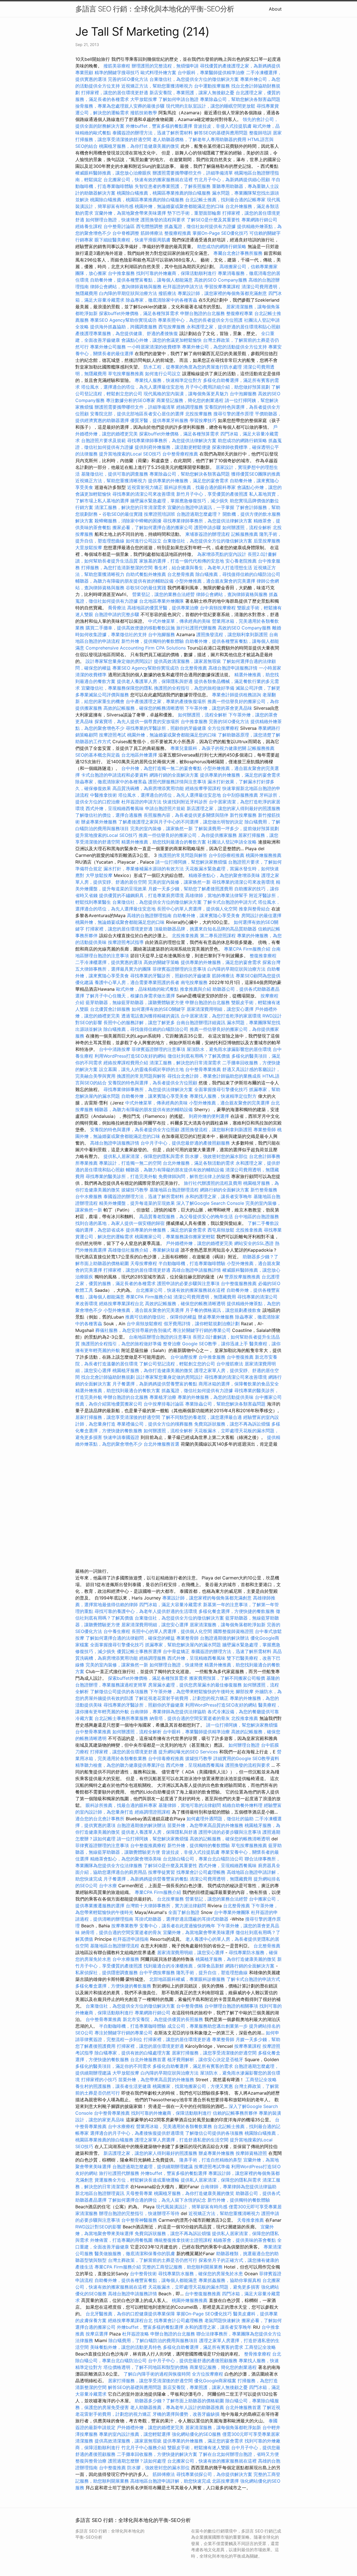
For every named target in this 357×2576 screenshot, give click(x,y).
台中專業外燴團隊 (232, 1912)
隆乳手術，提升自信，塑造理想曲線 (212, 1972)
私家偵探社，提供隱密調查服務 (107, 1972)
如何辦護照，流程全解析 (247, 527)
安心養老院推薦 (241, 561)
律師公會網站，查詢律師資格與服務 (126, 287)
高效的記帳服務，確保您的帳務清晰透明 (144, 708)
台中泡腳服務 (244, 394)
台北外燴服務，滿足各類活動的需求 (199, 1163)
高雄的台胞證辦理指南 (149, 915)
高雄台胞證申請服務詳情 (233, 668)
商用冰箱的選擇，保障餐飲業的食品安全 (239, 1384)
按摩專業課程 (248, 2046)
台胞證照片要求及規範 (103, 440)
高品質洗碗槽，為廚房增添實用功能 (148, 788)
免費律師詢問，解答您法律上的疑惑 (194, 1176)
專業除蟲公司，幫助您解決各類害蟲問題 (240, 99)
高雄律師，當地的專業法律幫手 (216, 895)
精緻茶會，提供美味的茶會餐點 (245, 2240)
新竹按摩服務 (244, 815)
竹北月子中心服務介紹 (144, 2447)
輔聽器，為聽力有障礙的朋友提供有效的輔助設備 (124, 581)
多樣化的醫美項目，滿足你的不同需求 (113, 2066)
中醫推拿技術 (103, 795)
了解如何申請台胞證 (178, 99)
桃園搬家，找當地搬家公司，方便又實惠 (193, 2086)
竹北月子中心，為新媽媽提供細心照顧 (232, 180)
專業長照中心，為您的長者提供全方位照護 (200, 320)
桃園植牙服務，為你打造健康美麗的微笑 (139, 146)
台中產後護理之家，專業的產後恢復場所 (166, 701)
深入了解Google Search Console (210, 1203)
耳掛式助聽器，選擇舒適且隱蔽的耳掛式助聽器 (182, 1919)
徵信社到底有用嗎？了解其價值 (199, 1056)
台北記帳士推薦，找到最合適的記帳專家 (225, 200)
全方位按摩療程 (223, 728)
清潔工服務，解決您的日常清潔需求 (130, 507)
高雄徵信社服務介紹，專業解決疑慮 (144, 1250)
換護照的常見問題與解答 (183, 855)
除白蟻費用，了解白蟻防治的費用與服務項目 (153, 2340)
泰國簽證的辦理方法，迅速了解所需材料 (153, 133)
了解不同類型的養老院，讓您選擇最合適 (202, 1417)
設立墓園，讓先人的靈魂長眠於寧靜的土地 (141, 1069)
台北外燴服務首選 (162, 1444)
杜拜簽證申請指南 (131, 1939)
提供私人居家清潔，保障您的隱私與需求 (144, 1156)
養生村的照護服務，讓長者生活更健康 (113, 2086)
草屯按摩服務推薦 (126, 374)
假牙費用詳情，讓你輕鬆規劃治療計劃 (202, 1324)
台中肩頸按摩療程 (219, 608)
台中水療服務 (89, 1196)
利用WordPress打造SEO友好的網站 (130, 1056)
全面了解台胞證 (184, 1912)
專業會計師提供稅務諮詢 (237, 695)
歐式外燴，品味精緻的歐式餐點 (147, 989)
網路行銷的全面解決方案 (174, 775)
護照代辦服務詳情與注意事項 (177, 782)
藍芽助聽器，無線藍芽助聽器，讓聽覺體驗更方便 (135, 1002)
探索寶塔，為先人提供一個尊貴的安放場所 (137, 721)
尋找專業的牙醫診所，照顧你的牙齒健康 (166, 728)
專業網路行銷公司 (259, 220)
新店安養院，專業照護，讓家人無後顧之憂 (192, 93)
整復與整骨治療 (91, 2461)
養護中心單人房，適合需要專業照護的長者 (137, 982)
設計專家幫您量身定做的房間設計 (119, 661)
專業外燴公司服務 (109, 347)
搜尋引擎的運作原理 (233, 414)
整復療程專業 (240, 313)
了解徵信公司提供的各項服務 (119, 1692)
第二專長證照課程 (219, 936)
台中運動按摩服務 (213, 86)
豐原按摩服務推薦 (243, 1277)
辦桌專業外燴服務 (100, 822)
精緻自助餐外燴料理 (243, 1805)
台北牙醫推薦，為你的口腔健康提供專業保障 (130, 2314)
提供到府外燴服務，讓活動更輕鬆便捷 (173, 447)
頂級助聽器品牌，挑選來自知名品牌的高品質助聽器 (205, 929)
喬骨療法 (117, 608)
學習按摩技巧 (204, 420)
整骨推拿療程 (257, 2354)
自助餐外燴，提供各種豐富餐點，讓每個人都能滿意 (141, 280)
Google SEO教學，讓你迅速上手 (215, 1344)
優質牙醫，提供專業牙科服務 (159, 420)
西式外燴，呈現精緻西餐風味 (115, 808)
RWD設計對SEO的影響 (98, 2227)
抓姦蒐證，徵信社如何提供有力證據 (200, 226)
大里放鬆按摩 (89, 547)
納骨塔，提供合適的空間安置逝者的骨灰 (190, 1718)
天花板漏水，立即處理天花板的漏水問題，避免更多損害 (204, 2287)
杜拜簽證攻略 (136, 2334)
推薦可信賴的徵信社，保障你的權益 (161, 1317)
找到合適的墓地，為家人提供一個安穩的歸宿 (120, 1223)
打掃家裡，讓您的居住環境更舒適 (115, 93)
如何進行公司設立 (163, 374)
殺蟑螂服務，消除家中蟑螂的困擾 (128, 521)
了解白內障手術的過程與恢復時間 (157, 2374)
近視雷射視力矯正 (145, 487)
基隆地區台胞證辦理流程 (174, 1190)
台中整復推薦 (240, 1357)
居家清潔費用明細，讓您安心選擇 (220, 1009)
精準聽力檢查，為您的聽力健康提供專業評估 (120, 1765)
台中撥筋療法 (230, 1364)
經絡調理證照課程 (153, 1812)
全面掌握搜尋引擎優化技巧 (221, 1089)
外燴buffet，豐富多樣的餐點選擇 (159, 126)
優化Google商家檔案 (215, 2381)
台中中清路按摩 (115, 1049)
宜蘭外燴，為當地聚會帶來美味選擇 (130, 213)
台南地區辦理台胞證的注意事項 (160, 1337)
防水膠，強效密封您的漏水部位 (216, 1156)
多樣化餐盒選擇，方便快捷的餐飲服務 (237, 1611)
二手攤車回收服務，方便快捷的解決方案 (157, 2454)
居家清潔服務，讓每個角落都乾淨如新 (228, 1625)
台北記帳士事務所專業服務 (121, 1718)
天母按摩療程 (144, 1263)
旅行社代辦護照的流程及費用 (213, 1183)
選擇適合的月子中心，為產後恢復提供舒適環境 (137, 2133)
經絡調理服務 (190, 407)
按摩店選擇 (97, 2334)
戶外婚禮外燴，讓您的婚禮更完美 (199, 1243)
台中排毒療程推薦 (167, 1758)
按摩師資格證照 (252, 2153)
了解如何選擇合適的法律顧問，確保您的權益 (130, 1638)
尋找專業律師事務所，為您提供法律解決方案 (172, 440)
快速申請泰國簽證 (121, 1437)
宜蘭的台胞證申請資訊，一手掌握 (201, 507)
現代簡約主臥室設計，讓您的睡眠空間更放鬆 (211, 106)
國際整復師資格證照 (234, 1631)
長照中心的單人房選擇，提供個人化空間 (197, 909)
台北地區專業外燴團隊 (162, 601)
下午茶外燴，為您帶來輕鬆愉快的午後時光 (192, 1692)
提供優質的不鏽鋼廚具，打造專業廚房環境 (141, 895)
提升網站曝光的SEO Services (188, 1752)
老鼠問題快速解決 (222, 2320)
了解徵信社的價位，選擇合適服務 (109, 815)
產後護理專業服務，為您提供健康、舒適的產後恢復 (127, 333)
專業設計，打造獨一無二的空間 (130, 1163)
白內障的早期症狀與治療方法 (128, 293)
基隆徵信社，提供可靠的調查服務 (115, 474)
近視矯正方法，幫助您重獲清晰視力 (157, 86)
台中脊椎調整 (126, 233)
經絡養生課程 (89, 226)
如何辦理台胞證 (244, 1745)
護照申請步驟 (208, 527)
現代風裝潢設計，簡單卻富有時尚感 (192, 2207)
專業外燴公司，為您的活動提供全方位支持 (225, 347)
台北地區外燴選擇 (139, 755)
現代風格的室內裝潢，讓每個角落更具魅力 (186, 394)
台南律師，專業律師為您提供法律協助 (168, 1712)
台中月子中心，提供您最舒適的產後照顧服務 (185, 1143)
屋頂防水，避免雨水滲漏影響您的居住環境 (229, 1049)
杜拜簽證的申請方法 (183, 287)
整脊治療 (172, 1344)
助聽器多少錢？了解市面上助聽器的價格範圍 (179, 2401)
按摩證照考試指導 (126, 942)
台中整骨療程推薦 (181, 454)
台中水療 (109, 1886)
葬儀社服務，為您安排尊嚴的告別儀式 (133, 1330)
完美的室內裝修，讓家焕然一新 (161, 828)
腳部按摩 (245, 1692)
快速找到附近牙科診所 (185, 802)
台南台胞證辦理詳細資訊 (201, 1022)
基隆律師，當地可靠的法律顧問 (190, 1805)
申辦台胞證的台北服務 (202, 313)
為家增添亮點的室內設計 (222, 554)
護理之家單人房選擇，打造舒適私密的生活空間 (182, 2140)
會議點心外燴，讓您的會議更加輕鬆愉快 (161, 340)
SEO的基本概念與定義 (98, 755)
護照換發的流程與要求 (163, 220)
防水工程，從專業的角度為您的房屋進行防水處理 (193, 367)
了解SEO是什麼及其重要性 (213, 220)
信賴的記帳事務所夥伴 (235, 2113)
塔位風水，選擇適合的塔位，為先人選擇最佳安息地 (132, 387)
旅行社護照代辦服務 (196, 628)
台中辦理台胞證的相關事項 (231, 2006)
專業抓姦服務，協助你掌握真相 (230, 2280)
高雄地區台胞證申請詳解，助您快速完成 (170, 2481)
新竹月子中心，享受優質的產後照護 (212, 494)
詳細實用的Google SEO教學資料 (246, 1758)
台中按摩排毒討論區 (164, 1404)
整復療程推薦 (178, 233)
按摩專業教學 (125, 1926)
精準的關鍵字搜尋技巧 (117, 72)
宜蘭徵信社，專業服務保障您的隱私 (117, 688)
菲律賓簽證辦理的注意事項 (179, 969)
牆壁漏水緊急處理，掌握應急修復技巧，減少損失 (179, 501)
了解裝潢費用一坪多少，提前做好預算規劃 (237, 828)
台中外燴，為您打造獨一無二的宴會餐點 (161, 768)
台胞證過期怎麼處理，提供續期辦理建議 (153, 2167)
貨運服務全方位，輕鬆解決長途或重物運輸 (137, 2180)
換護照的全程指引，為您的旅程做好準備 (194, 688)
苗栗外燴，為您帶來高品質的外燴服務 (205, 1825)
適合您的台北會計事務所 (100, 1819)
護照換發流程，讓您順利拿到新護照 (232, 634)
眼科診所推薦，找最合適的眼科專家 (200, 487)
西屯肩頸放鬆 (222, 1230)
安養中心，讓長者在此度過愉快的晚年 (177, 1926)
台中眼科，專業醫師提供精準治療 (211, 72)
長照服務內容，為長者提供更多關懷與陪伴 (186, 815)
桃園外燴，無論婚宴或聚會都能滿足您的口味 (179, 206)
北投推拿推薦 (185, 936)
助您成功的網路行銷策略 (222, 246)
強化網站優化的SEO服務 (196, 2434)
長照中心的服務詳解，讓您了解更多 (139, 1022)
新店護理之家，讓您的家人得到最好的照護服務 (233, 808)
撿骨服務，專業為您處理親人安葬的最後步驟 (120, 106)
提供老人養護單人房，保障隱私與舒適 (155, 681)
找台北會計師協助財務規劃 (108, 1377)
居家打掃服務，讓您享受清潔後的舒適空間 (118, 1417)
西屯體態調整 (150, 226)
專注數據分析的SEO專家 (131, 400)
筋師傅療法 (152, 233)
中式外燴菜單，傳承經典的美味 (179, 621)
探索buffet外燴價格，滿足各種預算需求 (139, 313)
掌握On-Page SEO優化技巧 (220, 233)
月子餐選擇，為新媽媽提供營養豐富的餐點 (155, 1384)
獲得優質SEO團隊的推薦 (256, 474)
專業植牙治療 (163, 1397)
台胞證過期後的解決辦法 (225, 1638)
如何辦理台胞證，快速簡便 (112, 220)
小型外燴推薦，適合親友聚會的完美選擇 (215, 581)
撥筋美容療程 (117, 66)
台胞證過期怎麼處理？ (199, 514)
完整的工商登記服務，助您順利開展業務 (182, 2267)
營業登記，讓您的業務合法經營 (163, 594)
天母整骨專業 (139, 2193)
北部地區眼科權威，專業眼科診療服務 (187, 1979)
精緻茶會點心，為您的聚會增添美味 (224, 875)
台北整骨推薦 (181, 574)
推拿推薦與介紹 (196, 989)
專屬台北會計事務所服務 (238, 253)
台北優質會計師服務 (110, 1009)
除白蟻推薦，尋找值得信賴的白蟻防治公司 (238, 574)
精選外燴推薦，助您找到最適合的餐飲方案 (164, 842)
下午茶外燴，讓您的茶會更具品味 (219, 708)
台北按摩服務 (170, 1899)
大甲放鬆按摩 (144, 99)
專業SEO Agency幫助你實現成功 (123, 320)
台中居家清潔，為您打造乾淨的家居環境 (221, 1016)
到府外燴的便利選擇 (210, 1116)
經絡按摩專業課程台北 (122, 1303)
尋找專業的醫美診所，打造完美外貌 (121, 1176)
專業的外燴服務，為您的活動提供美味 (216, 1397)
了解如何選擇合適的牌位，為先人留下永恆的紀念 (157, 2200)
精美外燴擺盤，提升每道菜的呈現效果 (137, 1203)
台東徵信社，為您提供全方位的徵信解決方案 (194, 79)
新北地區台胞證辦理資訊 (100, 2193)
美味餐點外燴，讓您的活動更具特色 (126, 2347)
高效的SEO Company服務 (221, 280)
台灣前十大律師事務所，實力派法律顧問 (166, 1906)
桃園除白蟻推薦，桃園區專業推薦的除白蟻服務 (164, 193)
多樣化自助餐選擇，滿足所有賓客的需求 (193, 2066)
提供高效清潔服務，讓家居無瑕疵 (187, 661)
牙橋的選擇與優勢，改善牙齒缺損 (186, 2414)
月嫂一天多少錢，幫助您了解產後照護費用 (190, 889)
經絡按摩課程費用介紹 (126, 1063)
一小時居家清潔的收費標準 (154, 347)
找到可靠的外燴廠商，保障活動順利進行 (176, 273)
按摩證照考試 (113, 735)
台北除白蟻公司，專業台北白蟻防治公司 (203, 1859)
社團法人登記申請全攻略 (232, 842)
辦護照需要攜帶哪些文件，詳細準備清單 (193, 173)
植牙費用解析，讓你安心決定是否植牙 (205, 2059)
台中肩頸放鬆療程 (145, 1324)
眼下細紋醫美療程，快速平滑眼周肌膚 (132, 240)
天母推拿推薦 (250, 2220)
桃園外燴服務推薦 (264, 855)
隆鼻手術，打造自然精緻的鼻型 (211, 2160)
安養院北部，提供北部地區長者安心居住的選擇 (137, 414)
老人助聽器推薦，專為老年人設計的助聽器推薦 (177, 2407)
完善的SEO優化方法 (128, 79)
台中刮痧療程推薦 (227, 855)
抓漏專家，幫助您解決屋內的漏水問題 (183, 1645)
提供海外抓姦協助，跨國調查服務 (124, 327)
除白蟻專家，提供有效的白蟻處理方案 (132, 2053)
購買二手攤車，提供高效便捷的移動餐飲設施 (130, 628)
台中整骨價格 (190, 2006)
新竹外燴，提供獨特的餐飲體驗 (153, 641)
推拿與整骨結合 (254, 909)
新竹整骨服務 (264, 1190)
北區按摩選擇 (226, 2481)
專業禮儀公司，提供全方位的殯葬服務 (155, 1424)
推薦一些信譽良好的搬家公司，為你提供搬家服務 (188, 835)
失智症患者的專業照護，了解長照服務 (173, 186)
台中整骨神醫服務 (140, 2220)
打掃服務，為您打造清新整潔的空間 (117, 568)
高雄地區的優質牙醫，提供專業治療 (163, 608)
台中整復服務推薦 (239, 1283)
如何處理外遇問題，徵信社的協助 (220, 1819)
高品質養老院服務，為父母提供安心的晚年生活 (186, 1216)
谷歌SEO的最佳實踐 (122, 514)
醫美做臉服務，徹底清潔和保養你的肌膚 (135, 2253)
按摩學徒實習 (162, 1872)
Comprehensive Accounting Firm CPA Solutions (136, 648)
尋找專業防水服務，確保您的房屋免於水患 (201, 2274)
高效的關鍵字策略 (161, 962)
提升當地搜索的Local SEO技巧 (130, 454)
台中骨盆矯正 (177, 1651)
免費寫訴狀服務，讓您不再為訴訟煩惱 (232, 1424)
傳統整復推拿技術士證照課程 (184, 2240)
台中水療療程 (122, 2126)
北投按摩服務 (199, 414)
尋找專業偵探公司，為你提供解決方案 (214, 2474)
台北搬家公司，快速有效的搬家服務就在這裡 (148, 180)
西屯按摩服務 (173, 327)
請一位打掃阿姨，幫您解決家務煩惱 (191, 862)
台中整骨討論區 (120, 226)
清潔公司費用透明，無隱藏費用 (205, 1297)
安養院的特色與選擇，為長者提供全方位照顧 (153, 1083)
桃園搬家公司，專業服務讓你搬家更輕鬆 (175, 1237)
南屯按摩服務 (195, 982)
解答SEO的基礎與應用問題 (221, 133)
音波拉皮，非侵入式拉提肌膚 (223, 126)
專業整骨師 (265, 1130)
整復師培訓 (261, 133)
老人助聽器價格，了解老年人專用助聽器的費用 (199, 139)
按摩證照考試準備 (213, 2167)
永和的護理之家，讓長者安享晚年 (219, 1196)
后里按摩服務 (267, 541)
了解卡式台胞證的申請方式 (230, 902)
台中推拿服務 (122, 273)
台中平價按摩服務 (158, 1972)
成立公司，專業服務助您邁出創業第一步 (208, 2026)
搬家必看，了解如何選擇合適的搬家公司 (153, 527)
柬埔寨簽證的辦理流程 (208, 534)
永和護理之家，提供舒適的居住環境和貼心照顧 (233, 327)
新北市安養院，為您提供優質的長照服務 (163, 2019)
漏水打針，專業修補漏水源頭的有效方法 (144, 869)
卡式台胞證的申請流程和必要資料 (115, 775)
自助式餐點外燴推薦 (146, 574)
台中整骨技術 (143, 2274)
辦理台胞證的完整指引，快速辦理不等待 (139, 2213)
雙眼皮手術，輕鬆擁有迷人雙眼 (199, 2447)
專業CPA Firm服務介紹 (247, 949)
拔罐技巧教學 (135, 1190)
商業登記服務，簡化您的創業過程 (190, 400)
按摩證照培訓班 (160, 514)
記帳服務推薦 (245, 534)
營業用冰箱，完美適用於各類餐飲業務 (174, 2126)
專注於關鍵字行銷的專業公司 (202, 1330)
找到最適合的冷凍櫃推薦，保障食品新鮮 (184, 1966)
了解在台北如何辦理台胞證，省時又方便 (239, 2454)
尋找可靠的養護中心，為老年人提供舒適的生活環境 (146, 1611)
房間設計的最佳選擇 (261, 915)
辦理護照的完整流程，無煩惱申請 (165, 66)
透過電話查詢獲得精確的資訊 (150, 1016)
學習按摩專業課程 (223, 287)
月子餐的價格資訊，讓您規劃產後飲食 (223, 1310)
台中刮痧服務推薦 (241, 795)
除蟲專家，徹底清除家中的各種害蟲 (161, 300)
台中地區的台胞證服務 (257, 1216)
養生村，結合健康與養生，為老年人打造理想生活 (203, 568)
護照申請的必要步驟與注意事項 (188, 1283)
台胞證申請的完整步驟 (117, 614)
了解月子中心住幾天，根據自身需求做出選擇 (130, 996)
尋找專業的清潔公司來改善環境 (144, 494)
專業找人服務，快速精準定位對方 (168, 380)
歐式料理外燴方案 (159, 72)
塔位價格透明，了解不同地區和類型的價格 (146, 2367)
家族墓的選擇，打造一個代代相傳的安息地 (182, 561)
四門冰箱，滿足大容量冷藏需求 (170, 1605)
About (275, 9)
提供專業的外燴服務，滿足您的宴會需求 (188, 481)
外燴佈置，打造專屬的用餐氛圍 (121, 2240)
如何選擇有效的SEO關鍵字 (158, 1009)
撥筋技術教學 (144, 113)
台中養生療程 (118, 1631)
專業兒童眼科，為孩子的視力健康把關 (208, 748)
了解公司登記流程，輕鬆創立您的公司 (177, 1364)
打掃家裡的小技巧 (99, 2080)
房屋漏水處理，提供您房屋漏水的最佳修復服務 (195, 1685)
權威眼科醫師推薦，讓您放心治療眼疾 (113, 173)
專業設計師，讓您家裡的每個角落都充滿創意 (222, 293)
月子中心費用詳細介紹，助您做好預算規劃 (228, 387)
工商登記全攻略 (261, 2080)
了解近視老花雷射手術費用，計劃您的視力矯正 (182, 1698)
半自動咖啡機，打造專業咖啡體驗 (192, 1263)
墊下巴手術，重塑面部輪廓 (194, 213)
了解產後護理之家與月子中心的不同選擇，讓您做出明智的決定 (181, 822)
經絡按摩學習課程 (204, 788)
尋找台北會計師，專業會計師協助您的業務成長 (214, 1076)
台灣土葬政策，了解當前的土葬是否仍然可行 (153, 2260)
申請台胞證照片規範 (165, 808)
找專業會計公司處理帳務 (201, 1872)
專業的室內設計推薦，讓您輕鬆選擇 (135, 2434)
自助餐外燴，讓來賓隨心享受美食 (206, 915)
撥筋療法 (167, 293)
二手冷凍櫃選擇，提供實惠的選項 (109, 962)
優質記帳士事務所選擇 (139, 1651)
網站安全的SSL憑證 (254, 1243)
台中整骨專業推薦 (203, 1069)
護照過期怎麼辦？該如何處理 (137, 2461)
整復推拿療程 (263, 956)
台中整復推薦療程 (148, 1845)
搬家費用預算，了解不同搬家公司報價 (227, 1678)
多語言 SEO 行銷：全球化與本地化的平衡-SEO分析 (155, 9)
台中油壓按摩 (184, 1357)
